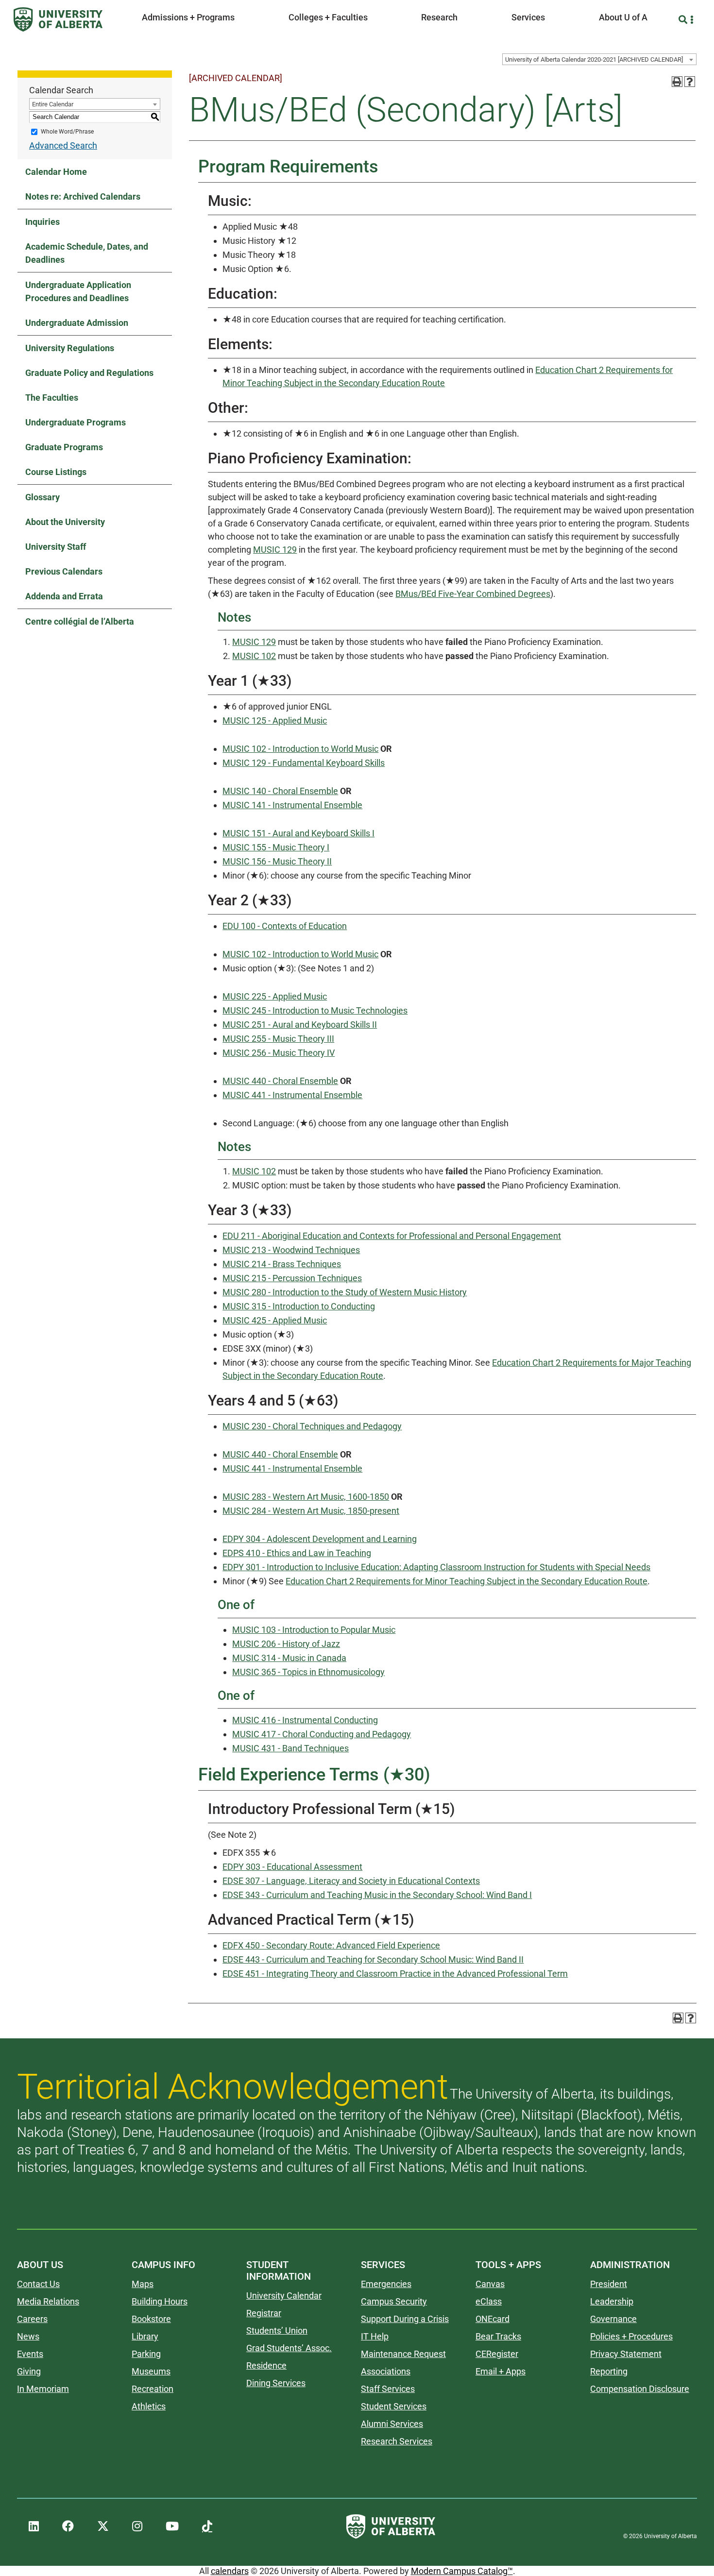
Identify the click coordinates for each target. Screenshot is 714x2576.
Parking (146, 2354)
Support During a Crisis (405, 2319)
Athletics (149, 2406)
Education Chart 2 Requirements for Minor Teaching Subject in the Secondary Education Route (467, 1581)
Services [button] (528, 17)
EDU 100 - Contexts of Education (285, 926)
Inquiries (42, 222)
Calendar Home (56, 172)
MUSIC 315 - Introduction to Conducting (299, 1306)
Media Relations (48, 2301)
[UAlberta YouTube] (172, 2526)
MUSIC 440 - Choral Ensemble (280, 1081)
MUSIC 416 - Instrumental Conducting (305, 1720)
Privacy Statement (626, 2354)
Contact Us (38, 2284)
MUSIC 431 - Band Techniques (290, 1748)
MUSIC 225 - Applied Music (275, 996)
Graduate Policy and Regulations (89, 373)
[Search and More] (684, 20)
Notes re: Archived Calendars (83, 196)
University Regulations (70, 348)
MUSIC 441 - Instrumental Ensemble (292, 1095)
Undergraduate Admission (77, 323)
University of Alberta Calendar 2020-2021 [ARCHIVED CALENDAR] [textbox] (594, 59)
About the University (65, 522)
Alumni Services (392, 2424)
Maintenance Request (403, 2354)
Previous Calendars (64, 571)
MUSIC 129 (275, 550)
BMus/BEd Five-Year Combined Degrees (473, 594)
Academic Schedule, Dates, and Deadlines (87, 253)
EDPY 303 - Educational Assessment (292, 1867)
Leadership (612, 2301)
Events (30, 2354)
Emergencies (386, 2284)
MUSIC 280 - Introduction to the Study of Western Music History (345, 1292)
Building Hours (160, 2301)
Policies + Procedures (631, 2336)
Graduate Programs (64, 447)
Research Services (397, 2441)
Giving (29, 2371)
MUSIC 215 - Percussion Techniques (292, 1278)
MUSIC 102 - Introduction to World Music (300, 749)
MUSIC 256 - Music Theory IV (279, 1053)
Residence (266, 2365)
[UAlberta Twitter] (103, 2526)
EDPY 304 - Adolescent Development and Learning (320, 1539)
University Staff (56, 547)
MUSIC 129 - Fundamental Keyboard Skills (304, 763)
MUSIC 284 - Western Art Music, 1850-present (311, 1511)
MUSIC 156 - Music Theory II (277, 861)
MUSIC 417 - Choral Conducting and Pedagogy (322, 1734)
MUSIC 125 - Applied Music (275, 720)
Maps (143, 2284)
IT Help (375, 2336)
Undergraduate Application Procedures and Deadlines (78, 291)
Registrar (264, 2313)
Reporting (609, 2371)
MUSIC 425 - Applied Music (275, 1320)
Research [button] (439, 17)
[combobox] (599, 59)
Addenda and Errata (64, 596)
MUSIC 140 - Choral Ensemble (280, 791)
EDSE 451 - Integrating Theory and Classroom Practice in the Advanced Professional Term (395, 1974)
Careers (32, 2319)
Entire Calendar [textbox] (53, 104)
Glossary (42, 497)
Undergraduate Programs (76, 422)
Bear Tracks (498, 2336)
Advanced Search (63, 145)
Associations (386, 2371)
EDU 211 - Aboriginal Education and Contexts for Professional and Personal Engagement (392, 1236)
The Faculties (52, 398)
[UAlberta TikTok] (207, 2526)
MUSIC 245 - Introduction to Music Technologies (315, 1010)
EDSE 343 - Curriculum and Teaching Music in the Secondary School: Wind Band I (377, 1895)
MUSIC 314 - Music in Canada (289, 1658)
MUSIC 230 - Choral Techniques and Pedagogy (312, 1426)
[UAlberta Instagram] (137, 2526)
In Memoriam (43, 2389)
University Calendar (284, 2296)
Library (145, 2336)
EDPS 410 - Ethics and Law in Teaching (297, 1553)
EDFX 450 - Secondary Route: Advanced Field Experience (331, 1945)
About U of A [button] (623, 17)
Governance (613, 2319)
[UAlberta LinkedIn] (34, 2526)
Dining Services (276, 2383)
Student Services (394, 2406)
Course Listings (56, 472)
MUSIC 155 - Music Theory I (276, 847)
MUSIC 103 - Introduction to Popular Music (314, 1630)
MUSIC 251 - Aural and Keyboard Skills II (300, 1025)
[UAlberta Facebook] (68, 2526)
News (28, 2336)
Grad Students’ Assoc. (289, 2348)
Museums (151, 2371)
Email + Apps (501, 2371)
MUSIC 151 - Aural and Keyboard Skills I (298, 833)
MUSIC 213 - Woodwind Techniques (291, 1250)
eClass (489, 2301)
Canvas (490, 2284)
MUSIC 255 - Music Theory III (278, 1039)
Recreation (153, 2389)
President (609, 2284)
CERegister (497, 2354)
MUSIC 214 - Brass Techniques (282, 1264)
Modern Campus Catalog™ (462, 2571)
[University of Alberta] (58, 19)
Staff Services (388, 2389)
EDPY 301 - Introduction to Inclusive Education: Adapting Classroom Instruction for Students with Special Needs (436, 1567)
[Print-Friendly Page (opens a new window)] (677, 82)
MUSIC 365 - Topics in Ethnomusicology (308, 1672)
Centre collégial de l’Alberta (80, 621)
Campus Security (394, 2301)
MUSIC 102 (254, 656)
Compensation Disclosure (640, 2389)
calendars (230, 2571)
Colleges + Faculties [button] (328, 17)
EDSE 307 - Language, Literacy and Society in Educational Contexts (351, 1881)
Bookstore (151, 2319)
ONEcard (493, 2319)
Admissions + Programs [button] (188, 17)
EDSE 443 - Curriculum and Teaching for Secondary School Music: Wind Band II (373, 1959)
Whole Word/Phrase (67, 132)
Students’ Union (277, 2330)
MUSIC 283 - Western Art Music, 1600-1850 (306, 1497)
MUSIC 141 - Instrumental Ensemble (292, 805)
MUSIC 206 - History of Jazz (286, 1644)
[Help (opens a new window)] (690, 82)
